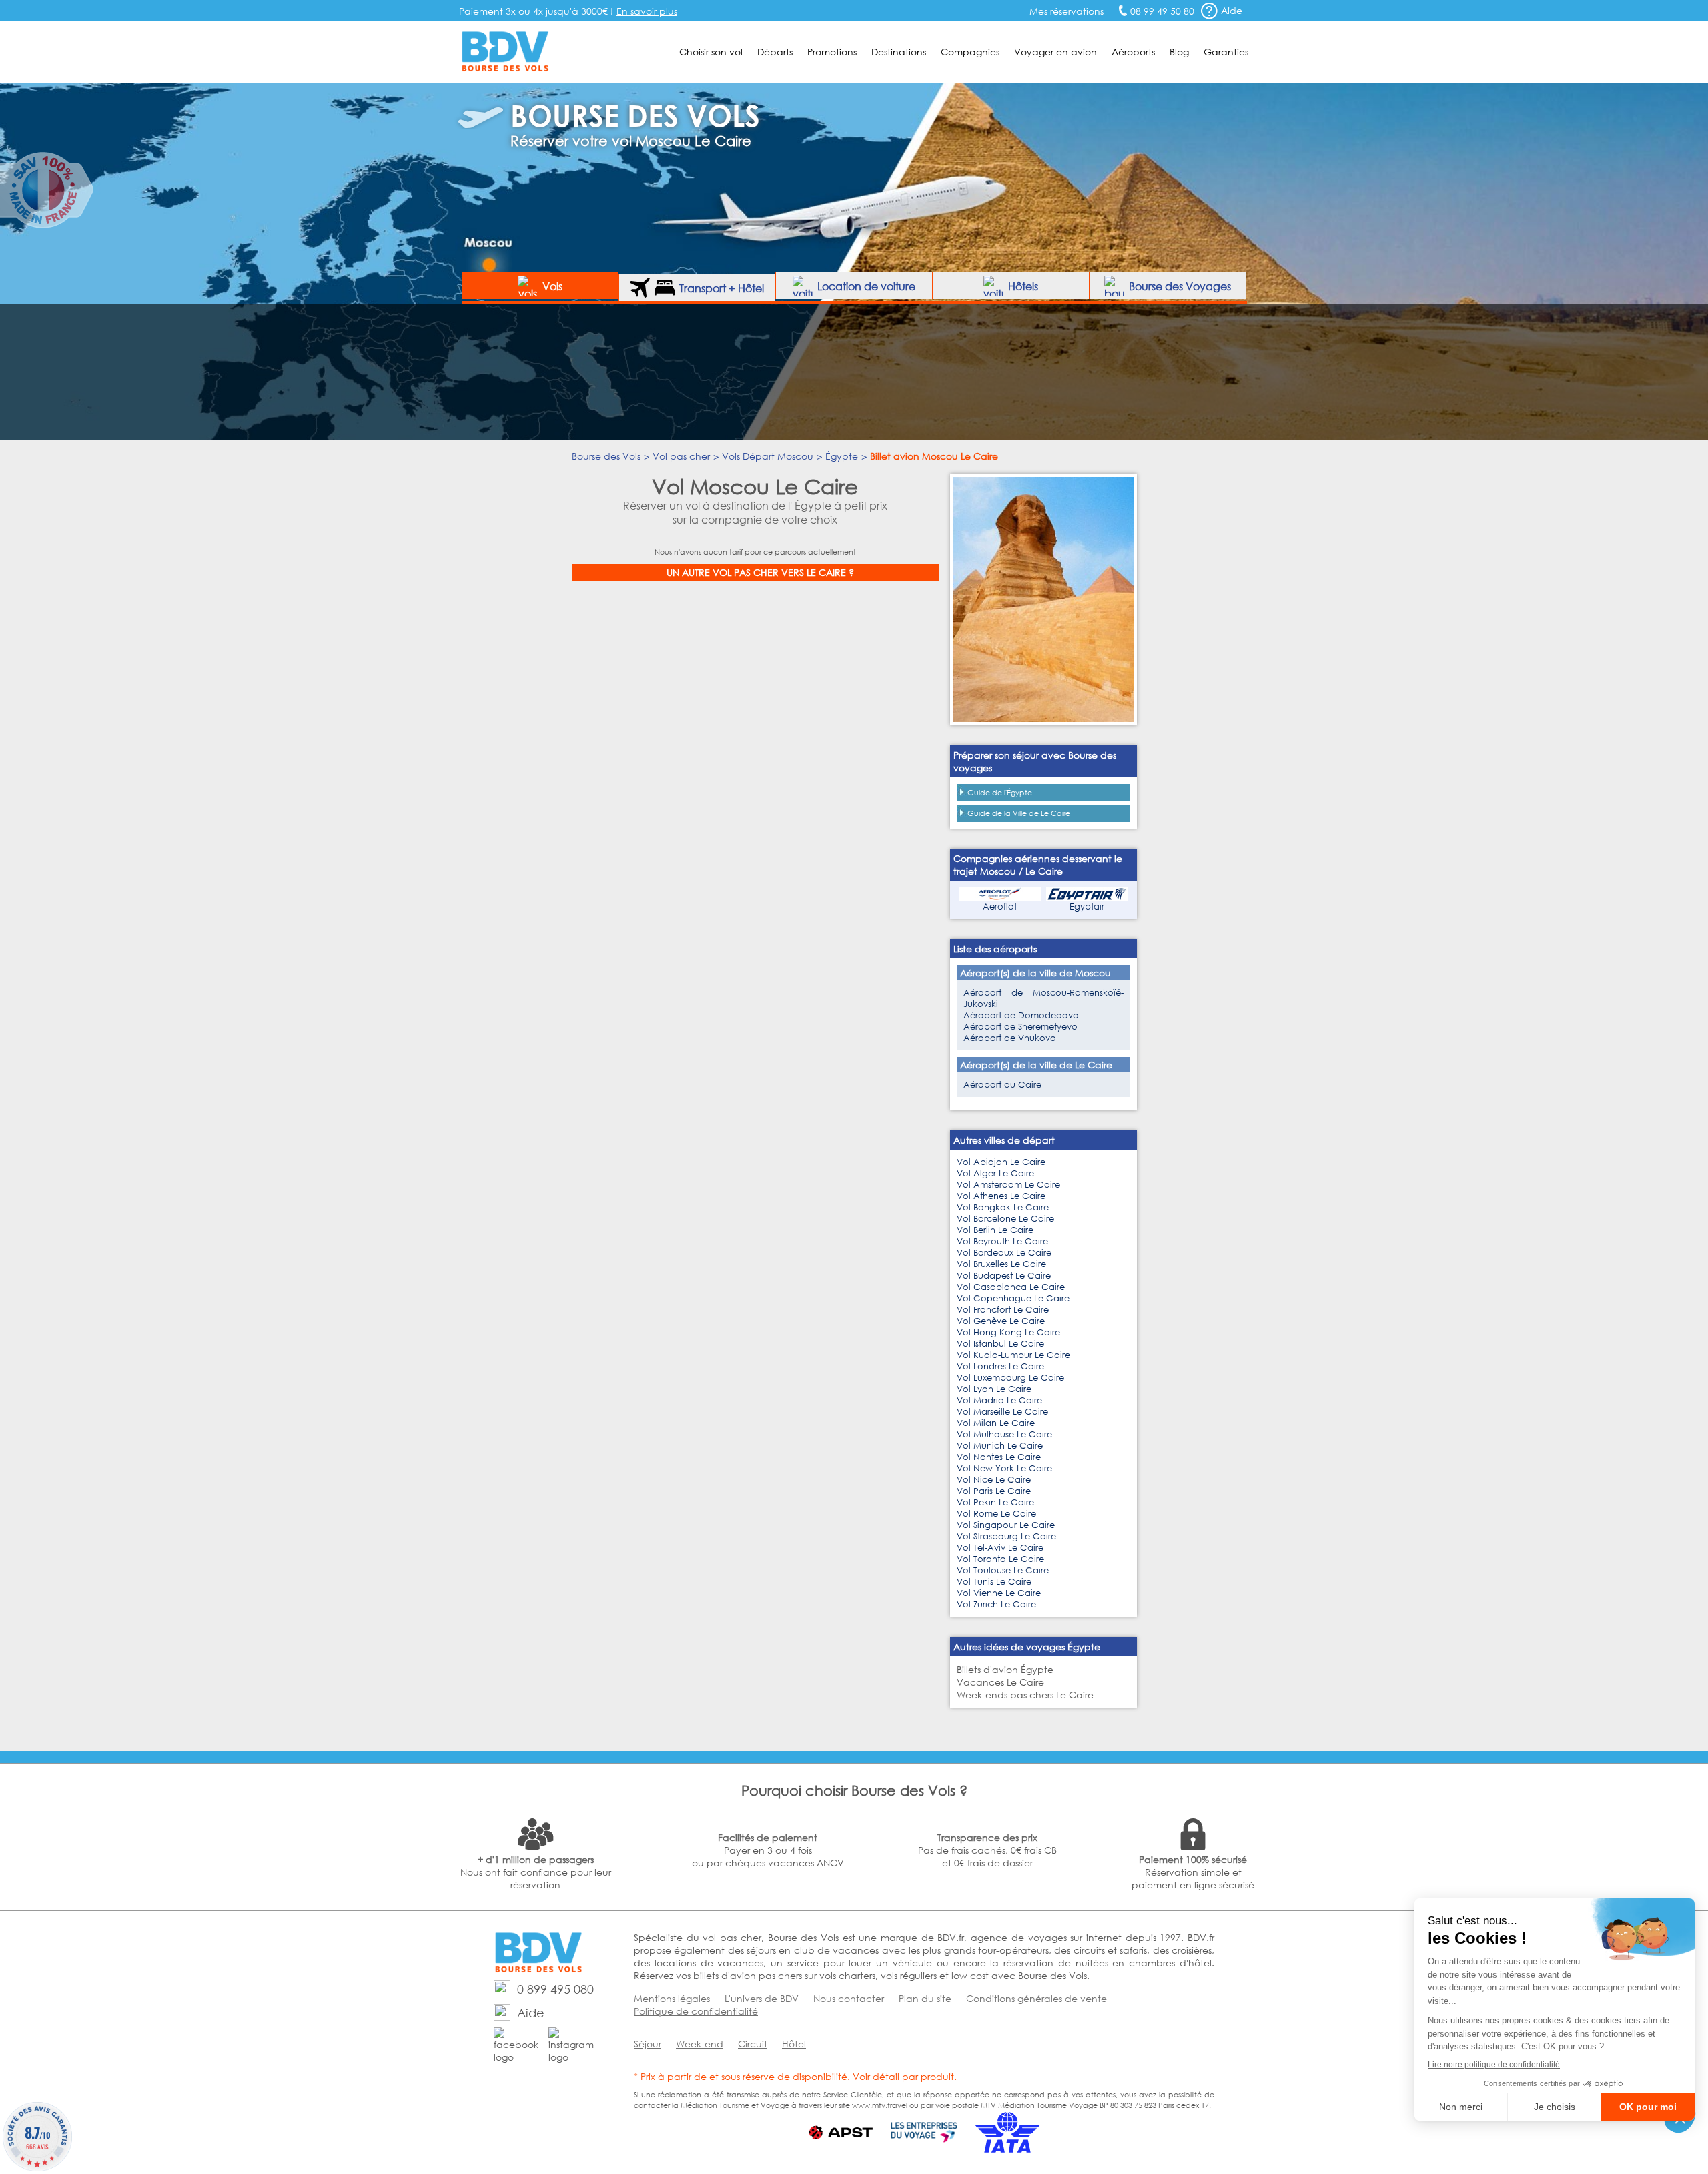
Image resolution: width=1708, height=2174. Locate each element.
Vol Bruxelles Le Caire (1001, 1264)
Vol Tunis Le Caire (994, 1582)
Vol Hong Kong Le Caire (1008, 1332)
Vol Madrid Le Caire (999, 1400)
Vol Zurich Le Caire (996, 1604)
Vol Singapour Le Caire (1006, 1525)
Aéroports (1133, 52)
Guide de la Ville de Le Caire (1019, 813)
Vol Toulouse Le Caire (1003, 1570)
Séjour (648, 2044)
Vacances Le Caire (1000, 1682)
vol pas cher (732, 1937)
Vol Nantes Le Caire (999, 1457)
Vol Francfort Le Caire (1003, 1310)
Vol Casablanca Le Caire (1011, 1287)
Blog (1179, 52)
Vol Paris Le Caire (994, 1491)
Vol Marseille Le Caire (1002, 1412)
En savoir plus (647, 11)
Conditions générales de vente (1036, 1998)
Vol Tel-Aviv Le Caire (1000, 1548)
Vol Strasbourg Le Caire (1006, 1536)
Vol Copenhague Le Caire (1013, 1298)
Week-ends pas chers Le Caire (1025, 1695)
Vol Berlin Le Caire (995, 1230)
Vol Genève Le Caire (1001, 1321)
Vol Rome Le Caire (996, 1514)
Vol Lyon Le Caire (994, 1389)
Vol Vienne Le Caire (999, 1593)
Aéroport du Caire (1002, 1085)
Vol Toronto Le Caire (1000, 1559)
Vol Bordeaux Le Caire (1004, 1253)
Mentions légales (672, 1998)
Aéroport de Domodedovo (1021, 1015)
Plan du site (925, 1998)
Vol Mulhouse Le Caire (1004, 1434)
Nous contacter (849, 1998)
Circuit (753, 2044)
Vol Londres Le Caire (1000, 1366)
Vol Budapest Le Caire (1004, 1276)
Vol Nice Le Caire (994, 1480)
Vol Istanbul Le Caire (1000, 1344)
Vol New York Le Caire (1004, 1468)
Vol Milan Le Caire (996, 1423)
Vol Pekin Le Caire (995, 1502)
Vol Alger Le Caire (995, 1173)
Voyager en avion (1055, 52)
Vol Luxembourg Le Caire (1010, 1378)
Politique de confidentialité (696, 2011)
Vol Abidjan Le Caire (1001, 1162)
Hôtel (794, 2044)
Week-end (700, 2044)
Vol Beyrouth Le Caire (1002, 1241)
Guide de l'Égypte (1000, 793)
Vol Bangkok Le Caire (1003, 1207)
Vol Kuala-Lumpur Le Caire (1013, 1355)
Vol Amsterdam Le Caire (1008, 1185)
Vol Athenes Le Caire (1001, 1196)
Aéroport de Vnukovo (1010, 1038)
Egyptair (1087, 907)
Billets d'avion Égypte (1005, 1669)
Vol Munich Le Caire (1000, 1446)
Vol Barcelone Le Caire (1005, 1219)
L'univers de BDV (762, 1998)
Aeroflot (1000, 907)
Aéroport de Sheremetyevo (1020, 1027)
